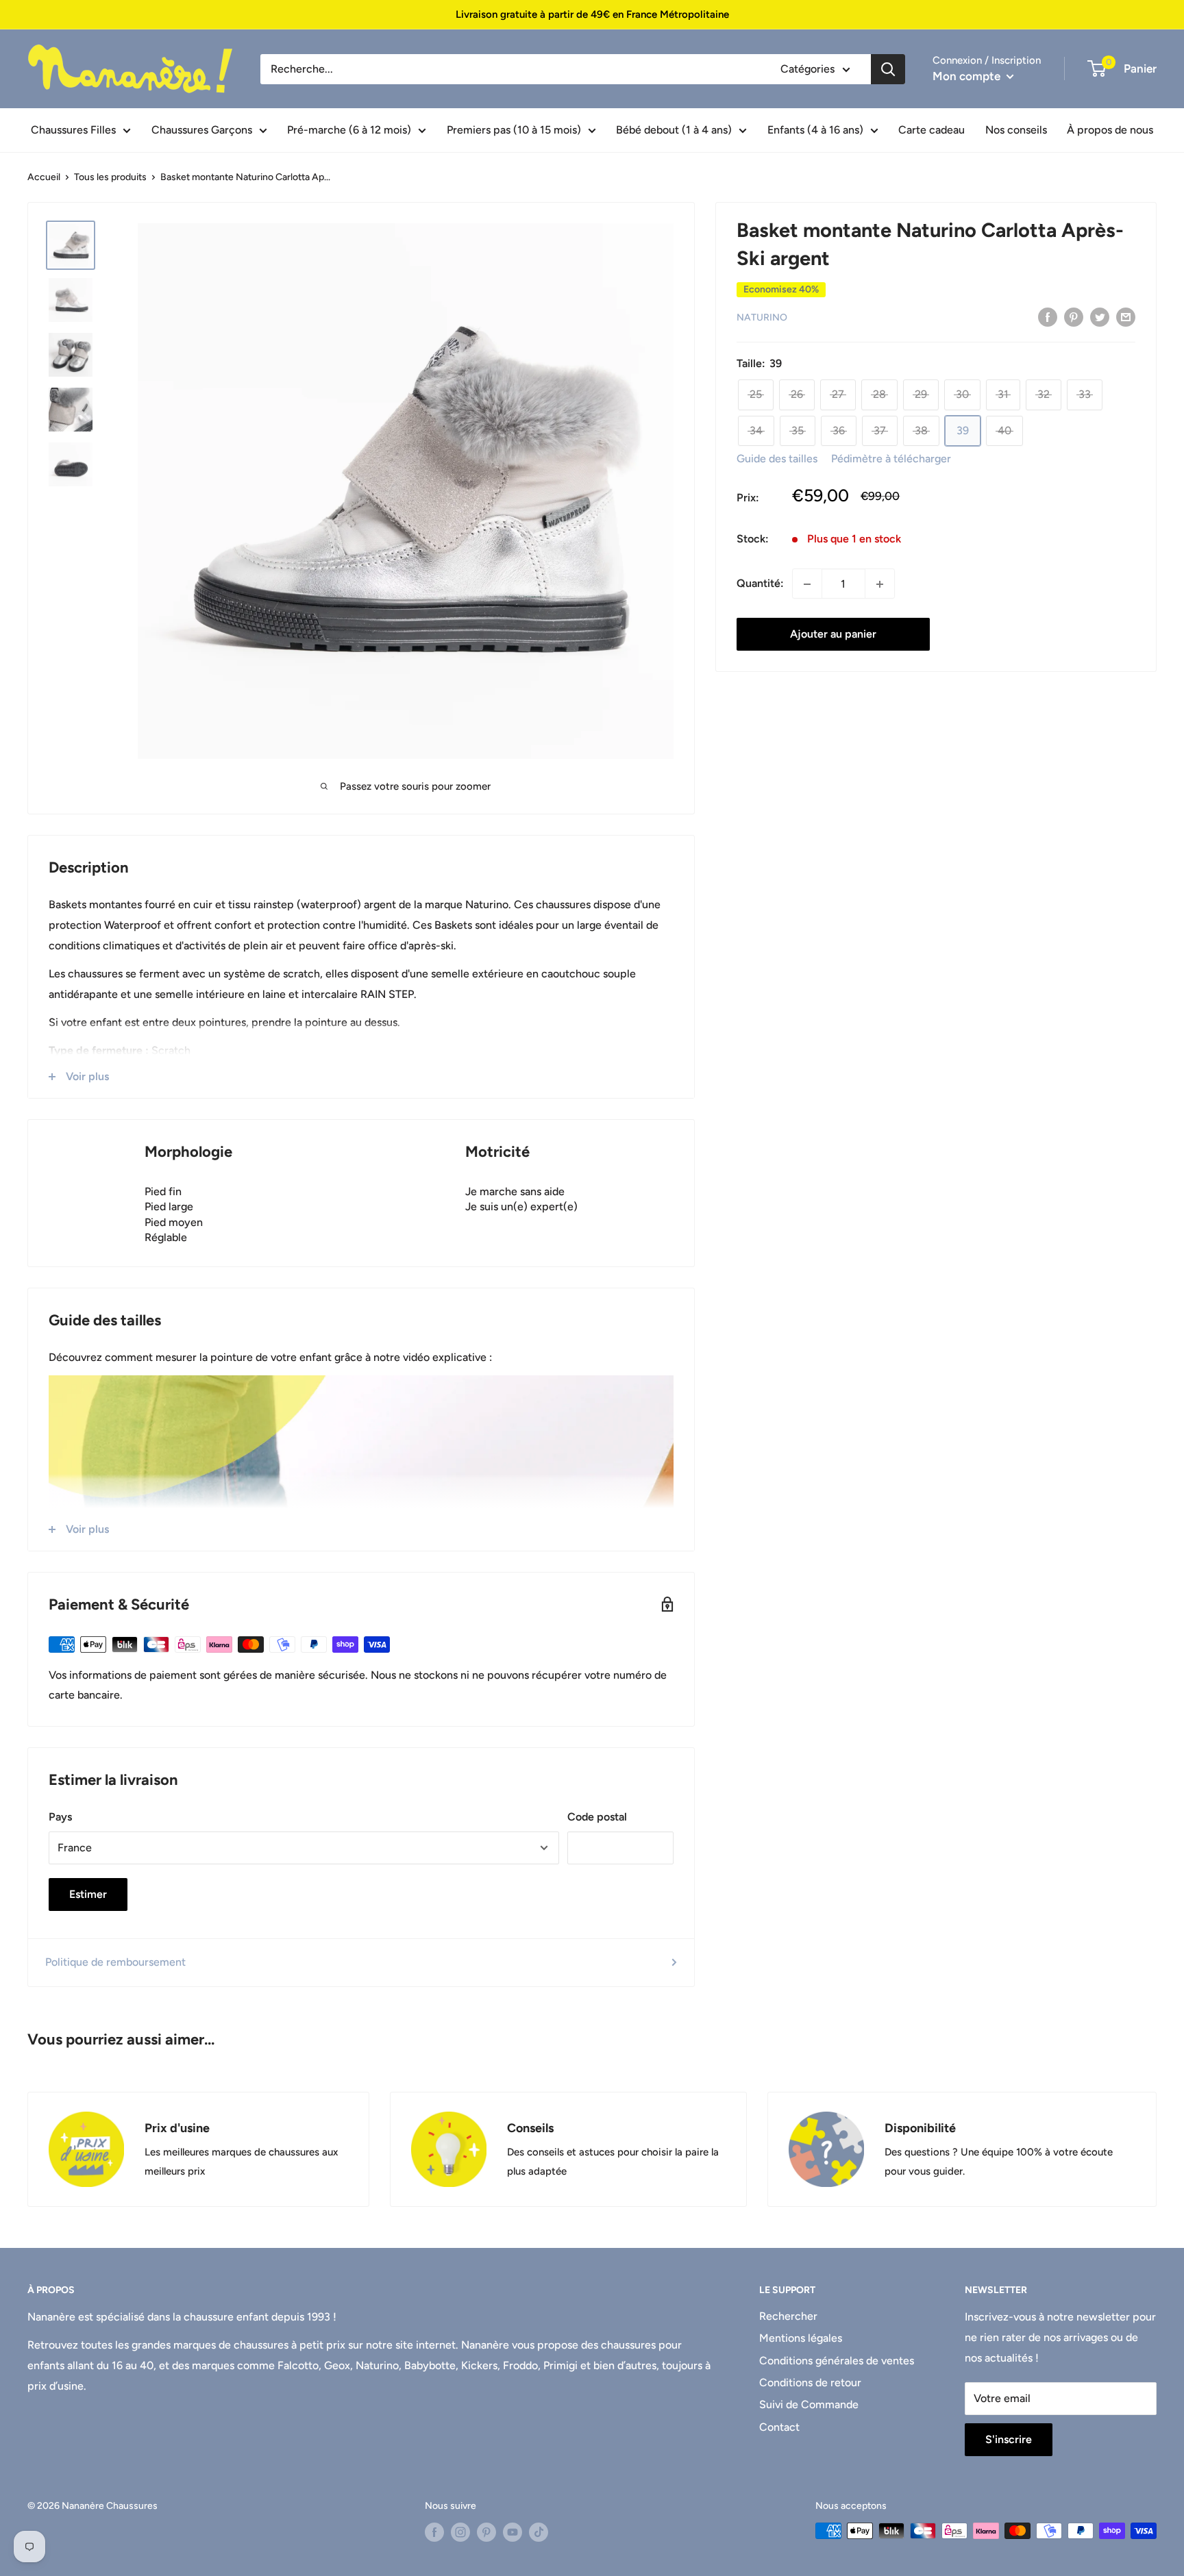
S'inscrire (1009, 2439)
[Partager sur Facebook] (1048, 316)
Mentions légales (801, 2338)
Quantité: (760, 584)
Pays (60, 1817)
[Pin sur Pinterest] (1074, 316)
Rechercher (788, 2316)
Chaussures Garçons (202, 130)
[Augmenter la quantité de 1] (880, 584)
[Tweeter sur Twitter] (1100, 316)
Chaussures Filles (73, 130)
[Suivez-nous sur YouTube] (513, 2532)
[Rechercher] (888, 69)
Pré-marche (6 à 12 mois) (349, 130)
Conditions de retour (810, 2383)
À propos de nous (1110, 130)
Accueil (44, 177)
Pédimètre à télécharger (891, 459)
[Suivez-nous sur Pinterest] (486, 2532)
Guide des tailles (777, 459)
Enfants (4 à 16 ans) (815, 130)
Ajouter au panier (833, 635)
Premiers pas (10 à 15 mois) (514, 130)
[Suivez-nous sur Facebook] (434, 2532)
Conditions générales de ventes (837, 2361)
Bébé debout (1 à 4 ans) (674, 130)
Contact (779, 2427)
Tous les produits (110, 177)
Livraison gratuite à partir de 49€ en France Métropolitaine (592, 14)
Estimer (88, 1894)
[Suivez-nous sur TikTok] (539, 2532)
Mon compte (968, 76)
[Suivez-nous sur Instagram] (460, 2532)
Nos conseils (1016, 130)
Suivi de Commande (809, 2404)
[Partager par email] (1126, 316)
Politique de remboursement (115, 1962)
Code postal (597, 1817)
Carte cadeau (932, 130)
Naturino (762, 317)
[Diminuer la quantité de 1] (807, 584)
